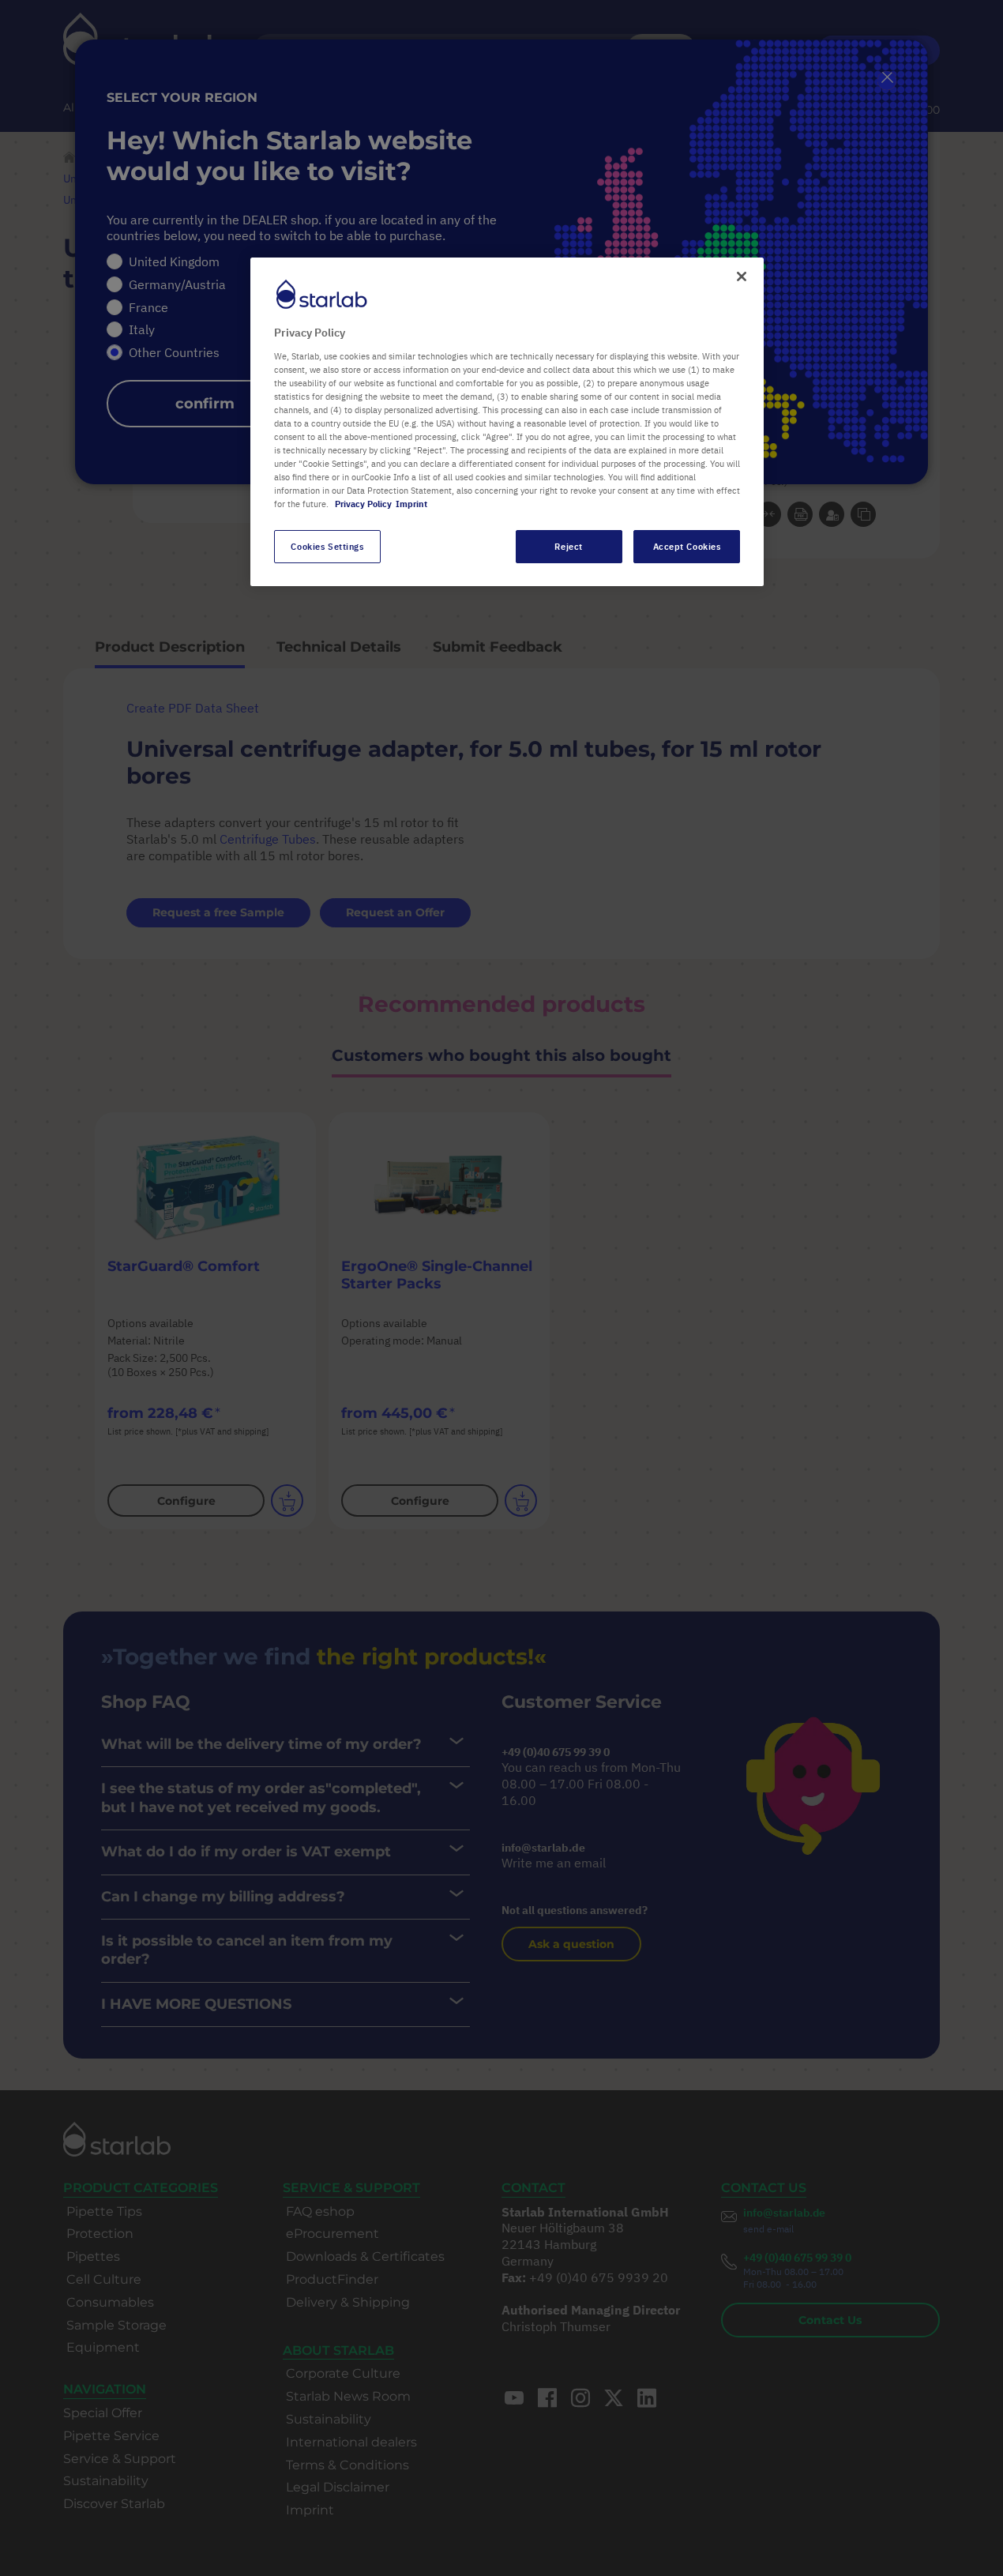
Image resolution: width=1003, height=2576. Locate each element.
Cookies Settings (327, 546)
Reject (568, 546)
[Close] (742, 276)
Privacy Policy (363, 504)
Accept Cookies (687, 546)
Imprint (411, 504)
